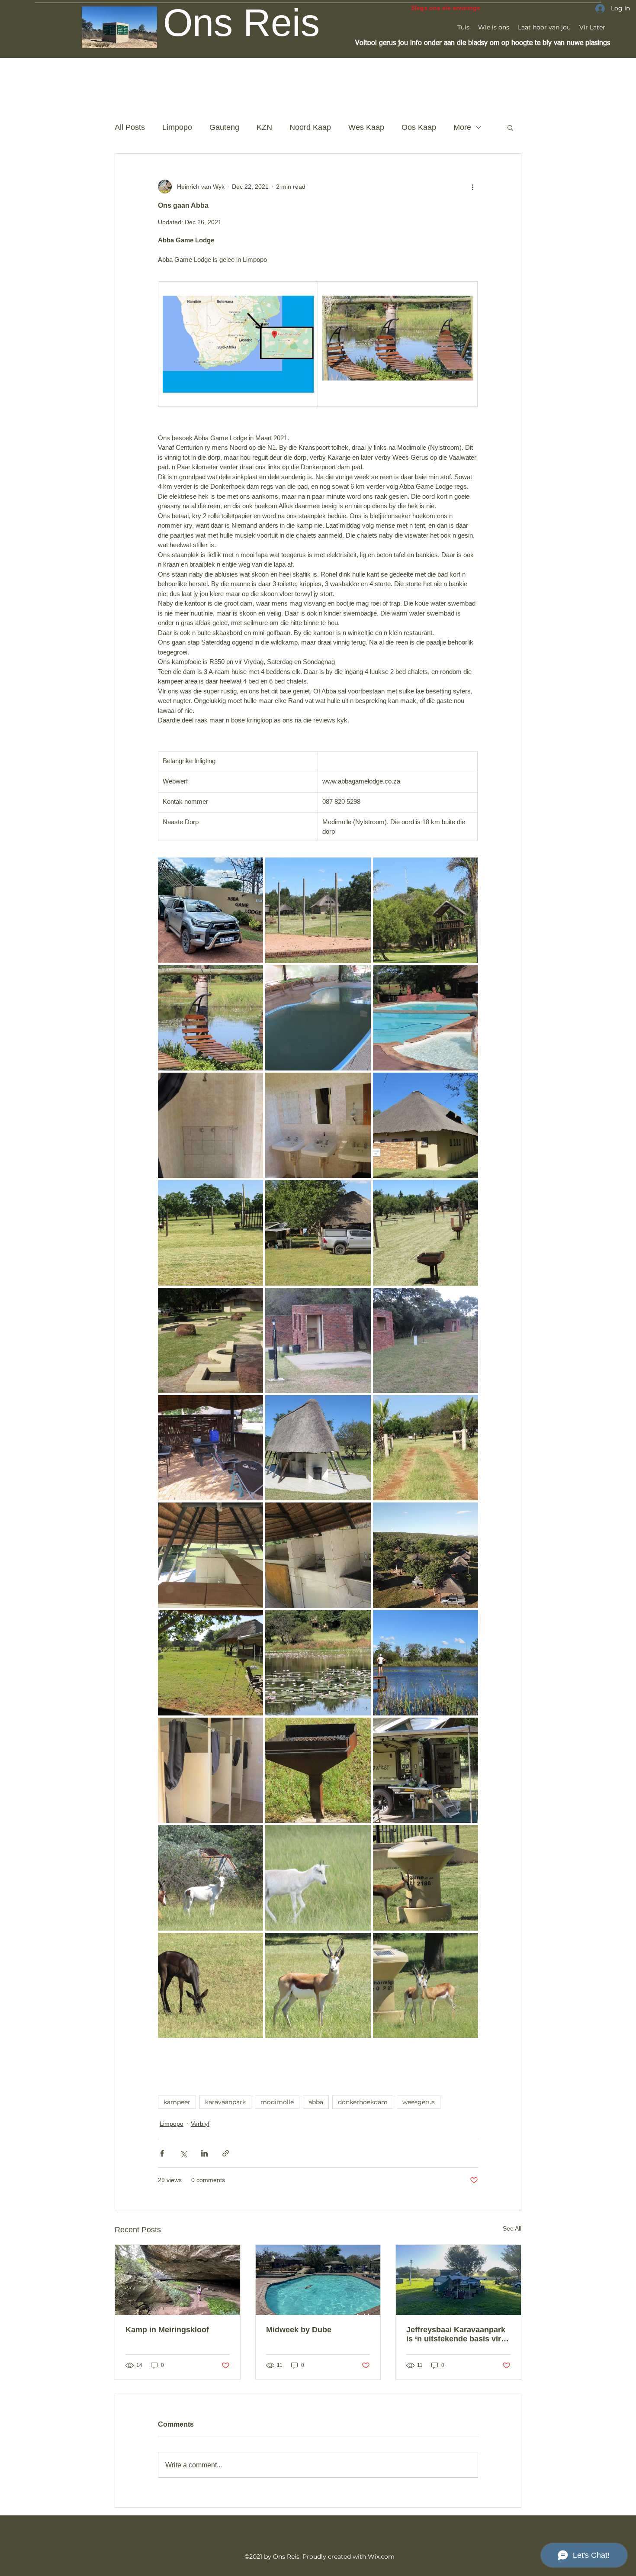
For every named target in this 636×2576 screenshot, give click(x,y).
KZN (264, 127)
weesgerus (419, 2102)
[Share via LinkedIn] (204, 2153)
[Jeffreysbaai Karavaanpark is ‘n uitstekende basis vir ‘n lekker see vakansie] (458, 2280)
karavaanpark (225, 2102)
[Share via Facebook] (162, 2153)
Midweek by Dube (299, 2330)
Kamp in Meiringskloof (167, 2330)
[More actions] (473, 187)
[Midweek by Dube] (318, 2280)
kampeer (177, 2102)
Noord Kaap (310, 127)
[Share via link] (226, 2153)
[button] (510, 127)
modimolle (277, 2102)
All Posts (130, 127)
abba (316, 2102)
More (462, 127)
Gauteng (224, 127)
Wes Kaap (366, 127)
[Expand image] (210, 910)
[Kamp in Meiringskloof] (178, 2280)
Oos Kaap (419, 127)
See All (512, 2228)
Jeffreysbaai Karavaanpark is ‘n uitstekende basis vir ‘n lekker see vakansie (458, 2334)
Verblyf (200, 2124)
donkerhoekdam (363, 2102)
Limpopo (177, 127)
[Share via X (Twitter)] (183, 2153)
